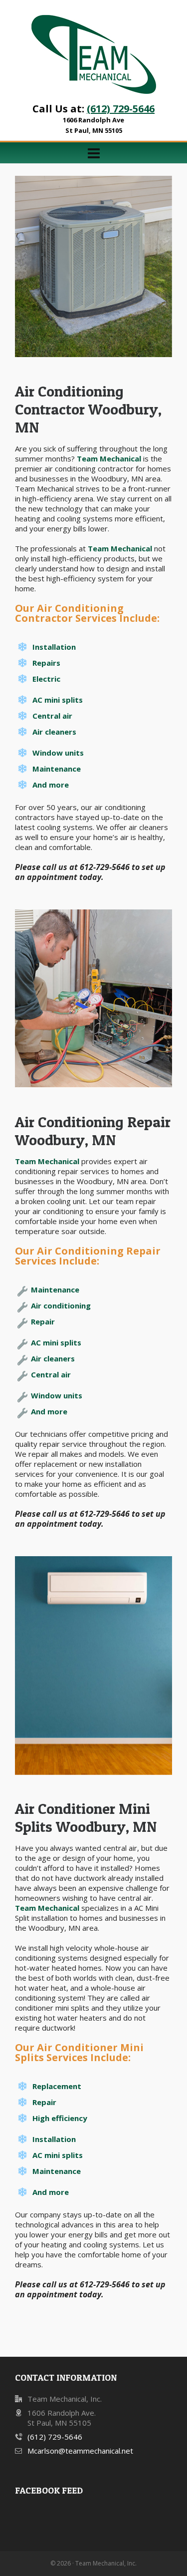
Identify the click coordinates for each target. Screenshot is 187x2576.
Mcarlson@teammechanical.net (80, 2451)
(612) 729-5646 (121, 109)
